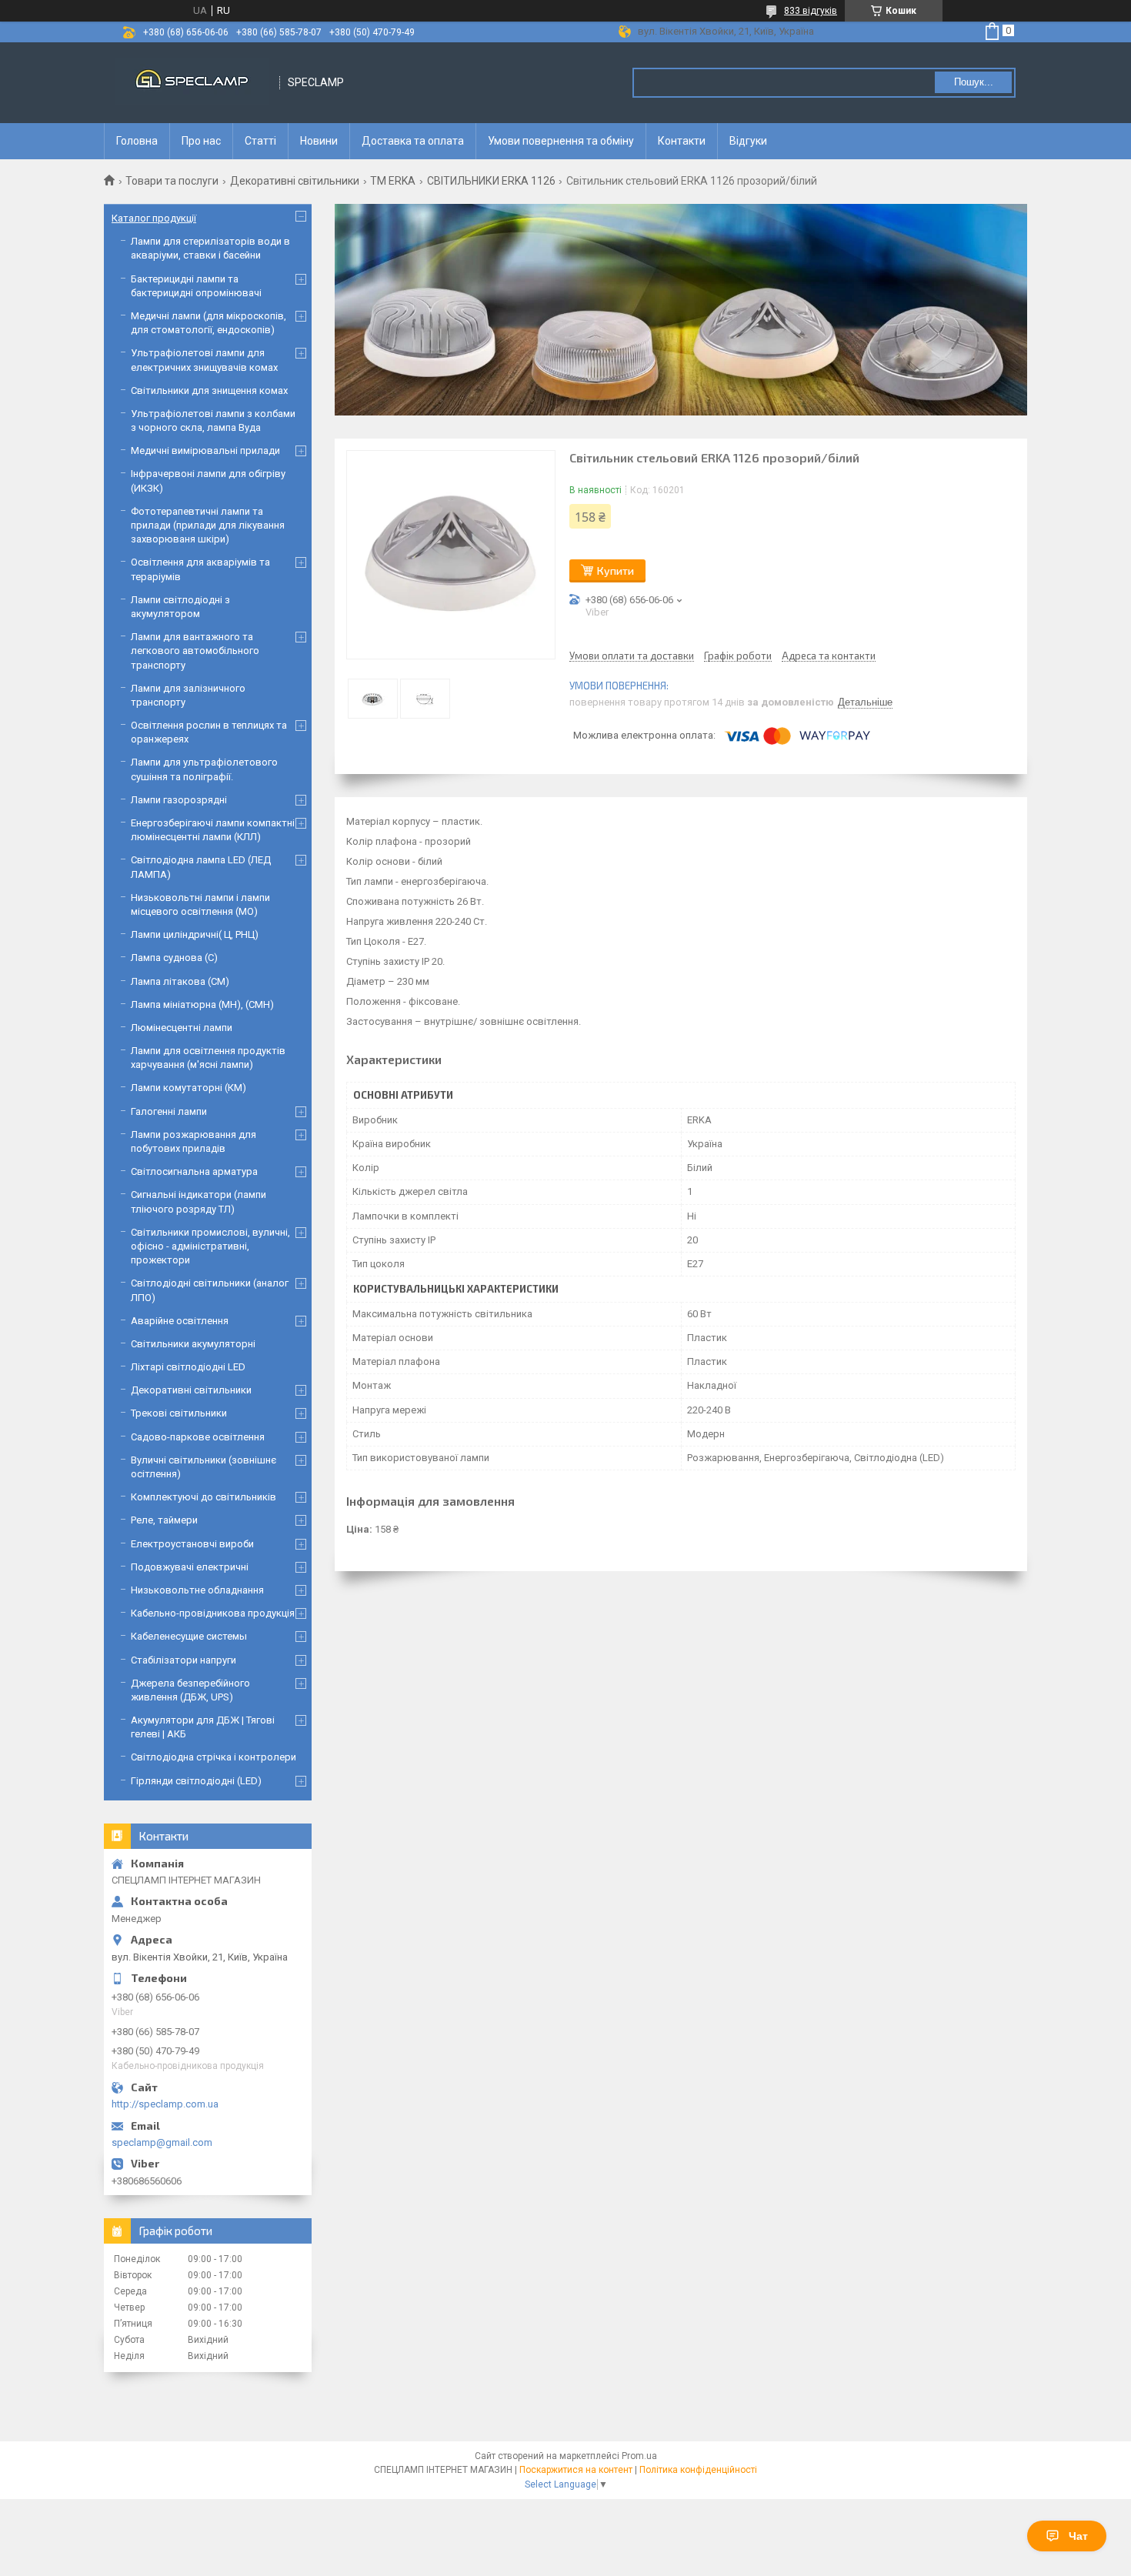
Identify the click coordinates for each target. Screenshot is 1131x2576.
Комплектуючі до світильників (204, 1497)
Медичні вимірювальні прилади (205, 450)
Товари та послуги (172, 181)
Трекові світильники (179, 1413)
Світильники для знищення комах (209, 390)
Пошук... (974, 82)
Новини (319, 141)
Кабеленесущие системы (189, 1636)
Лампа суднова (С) (174, 958)
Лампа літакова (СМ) (180, 981)
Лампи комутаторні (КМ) (188, 1088)
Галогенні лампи (169, 1111)
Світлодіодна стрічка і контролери (214, 1757)
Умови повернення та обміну (561, 141)
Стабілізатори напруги (183, 1660)
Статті (260, 141)
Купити (616, 571)
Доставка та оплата (413, 141)
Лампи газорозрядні (179, 800)
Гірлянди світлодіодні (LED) (196, 1781)
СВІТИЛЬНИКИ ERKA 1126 (491, 181)
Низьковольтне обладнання (197, 1590)
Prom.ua (639, 2456)
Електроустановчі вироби (192, 1544)
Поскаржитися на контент (576, 2470)
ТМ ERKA (393, 181)
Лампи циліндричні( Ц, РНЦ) (195, 934)
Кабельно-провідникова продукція (213, 1613)
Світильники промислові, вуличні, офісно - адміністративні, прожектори (210, 1246)
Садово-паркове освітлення (198, 1437)
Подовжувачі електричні (190, 1567)
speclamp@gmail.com (162, 2142)
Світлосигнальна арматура (194, 1171)
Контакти (682, 141)
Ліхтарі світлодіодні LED (188, 1367)
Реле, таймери (164, 1520)
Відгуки (748, 141)
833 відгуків (811, 11)
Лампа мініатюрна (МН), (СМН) (202, 1004)
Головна (137, 141)
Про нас (201, 141)
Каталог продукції (154, 218)
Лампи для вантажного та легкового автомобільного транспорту (195, 651)
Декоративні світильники (295, 181)
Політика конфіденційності (698, 2470)
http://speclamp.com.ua (165, 2104)
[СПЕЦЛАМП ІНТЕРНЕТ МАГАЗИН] (192, 83)
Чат (1078, 2536)
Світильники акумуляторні (193, 1344)
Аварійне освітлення (180, 1321)
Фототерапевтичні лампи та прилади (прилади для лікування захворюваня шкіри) (208, 525)
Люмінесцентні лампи (182, 1028)
